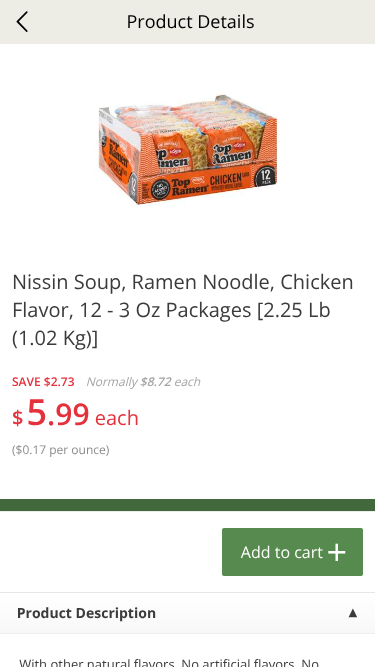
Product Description (86, 613)
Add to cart (282, 552)
